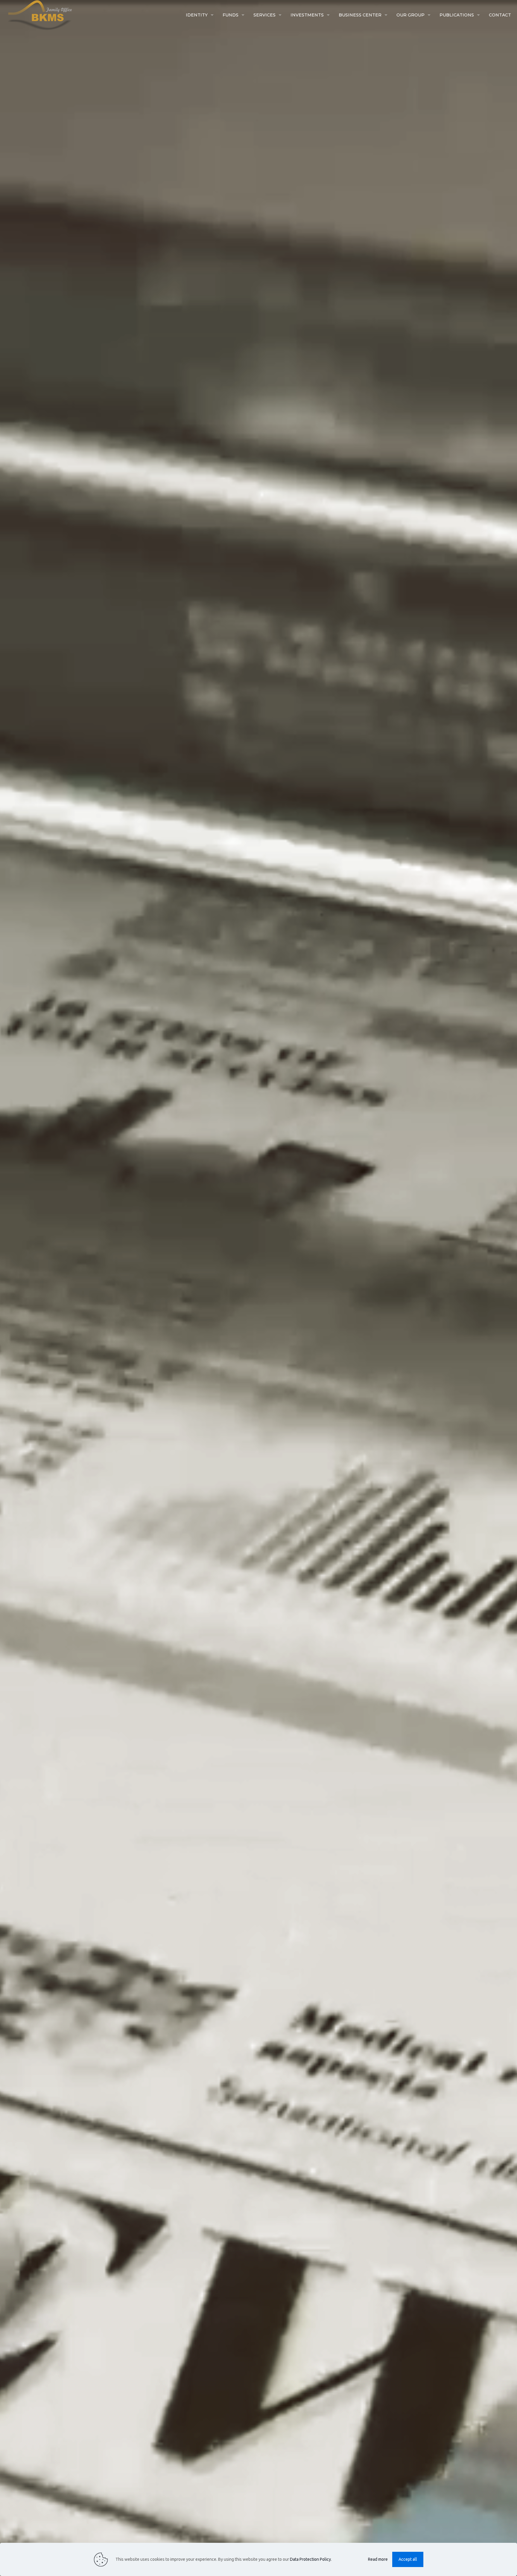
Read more (378, 2559)
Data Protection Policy (310, 2559)
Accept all (408, 2559)
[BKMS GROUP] (37, 15)
